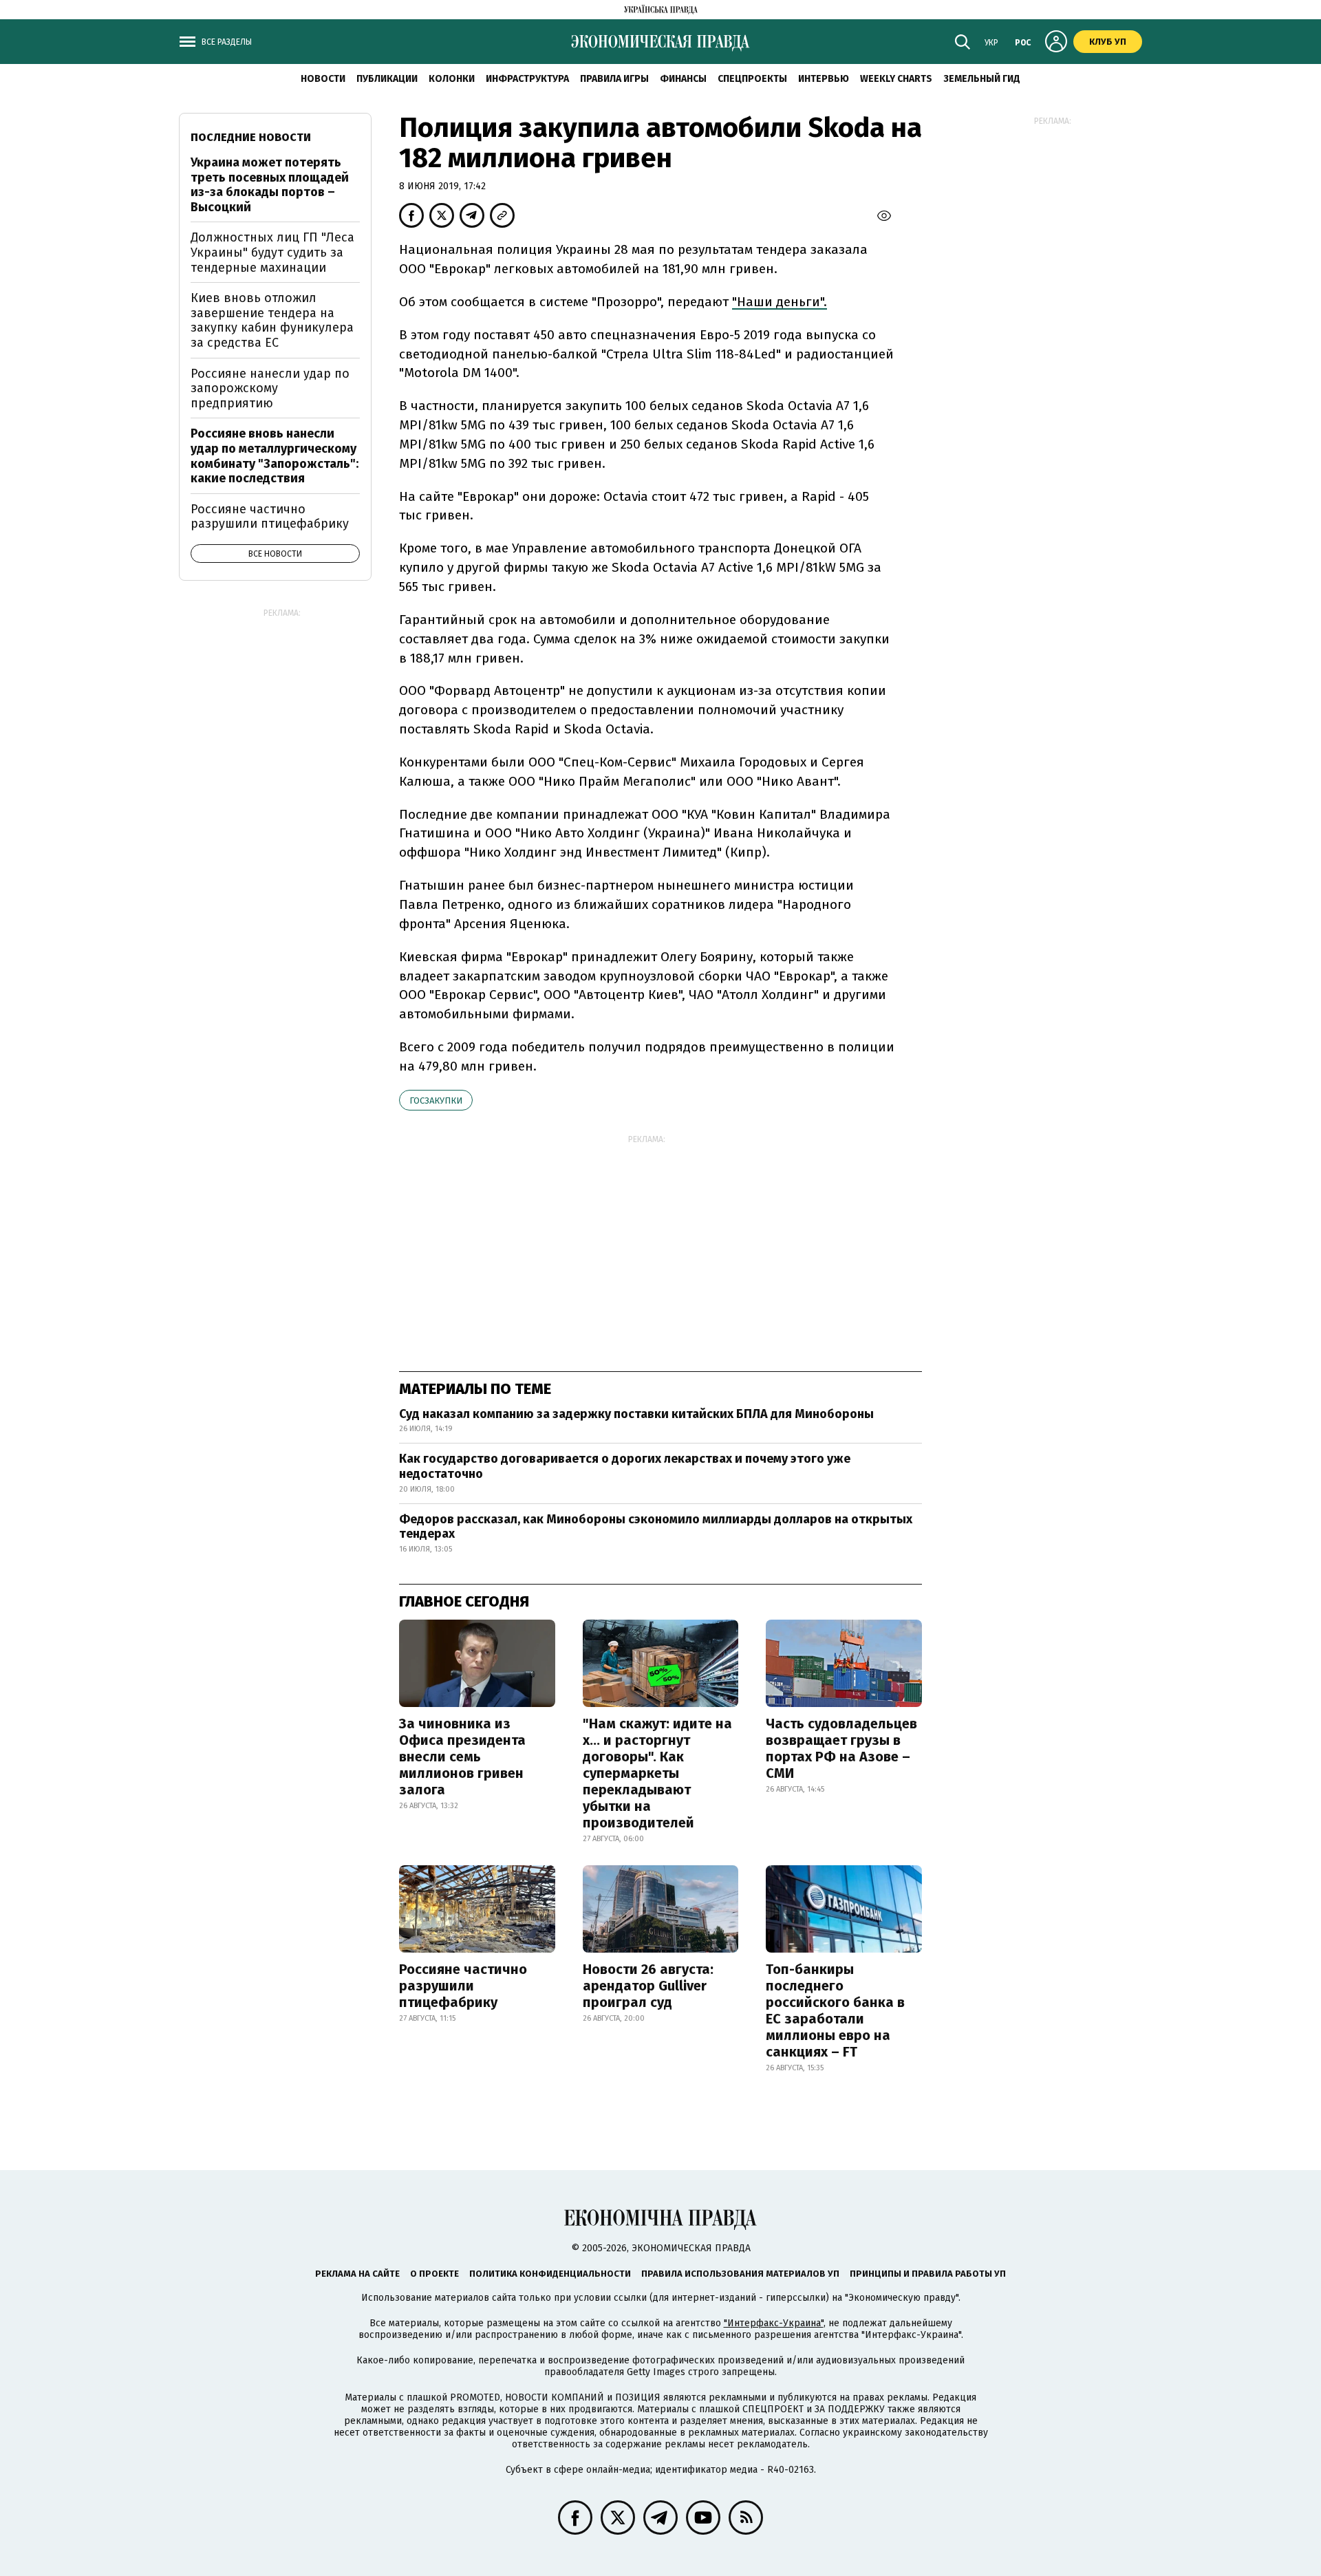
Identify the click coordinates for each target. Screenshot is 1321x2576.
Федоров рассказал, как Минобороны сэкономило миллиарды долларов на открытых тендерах (656, 1527)
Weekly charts (896, 79)
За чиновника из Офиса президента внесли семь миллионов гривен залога (462, 1757)
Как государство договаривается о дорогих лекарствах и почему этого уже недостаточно (625, 1466)
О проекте (434, 2274)
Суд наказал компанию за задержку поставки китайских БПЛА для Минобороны (636, 1414)
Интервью (824, 79)
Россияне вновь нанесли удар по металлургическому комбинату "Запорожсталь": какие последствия (275, 456)
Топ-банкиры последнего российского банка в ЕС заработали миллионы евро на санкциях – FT (835, 2010)
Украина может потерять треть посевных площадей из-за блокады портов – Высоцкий (270, 185)
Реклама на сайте (357, 2274)
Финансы (683, 79)
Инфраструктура (527, 79)
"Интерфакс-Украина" (774, 2323)
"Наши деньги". (780, 302)
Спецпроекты (752, 79)
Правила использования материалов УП (740, 2274)
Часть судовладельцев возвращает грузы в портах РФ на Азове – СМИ (841, 1748)
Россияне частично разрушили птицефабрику (463, 1986)
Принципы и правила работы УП (928, 2274)
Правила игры (614, 79)
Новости (323, 79)
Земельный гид (982, 79)
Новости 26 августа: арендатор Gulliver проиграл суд (648, 1986)
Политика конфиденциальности (550, 2274)
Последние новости (251, 137)
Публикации (387, 79)
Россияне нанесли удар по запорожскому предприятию (270, 388)
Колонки (452, 79)
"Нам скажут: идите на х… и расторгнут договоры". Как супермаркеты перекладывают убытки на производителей (657, 1773)
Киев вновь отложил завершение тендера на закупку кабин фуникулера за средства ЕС (272, 320)
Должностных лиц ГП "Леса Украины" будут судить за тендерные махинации (272, 252)
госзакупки (436, 1101)
